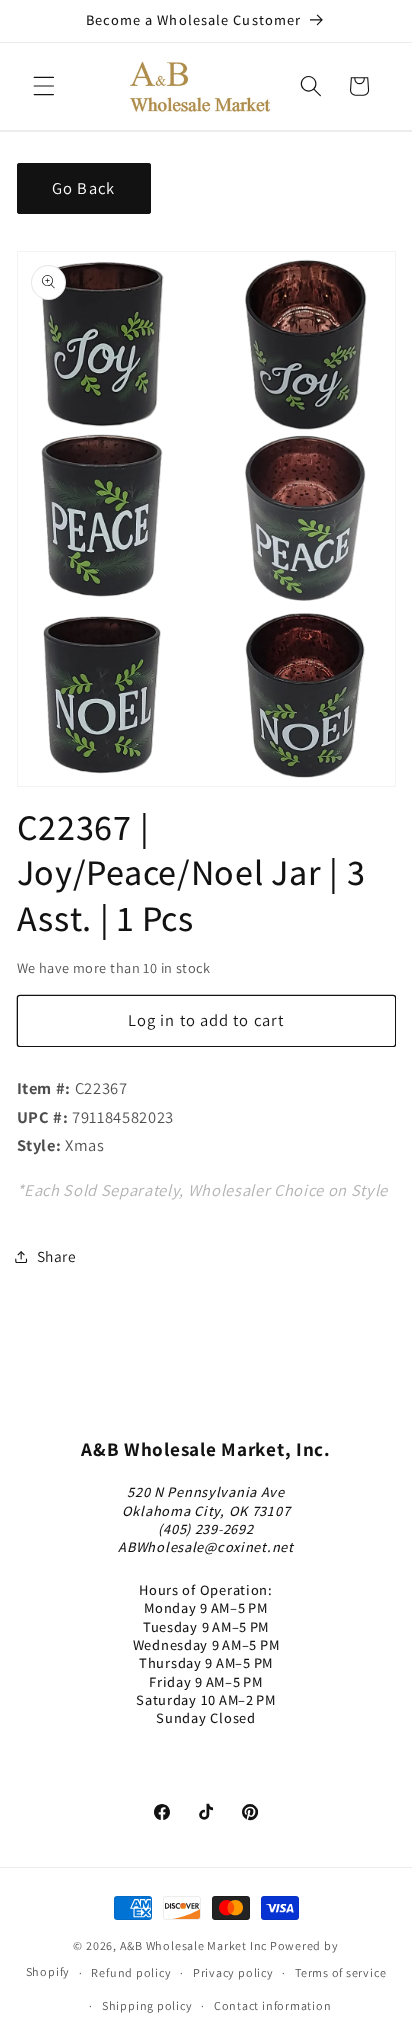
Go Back (83, 188)
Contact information (273, 2005)
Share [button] (57, 1256)
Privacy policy (233, 1972)
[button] (44, 86)
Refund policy (131, 1972)
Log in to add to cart (206, 1020)
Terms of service (340, 1972)
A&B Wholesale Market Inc (193, 1945)
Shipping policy (147, 2005)
